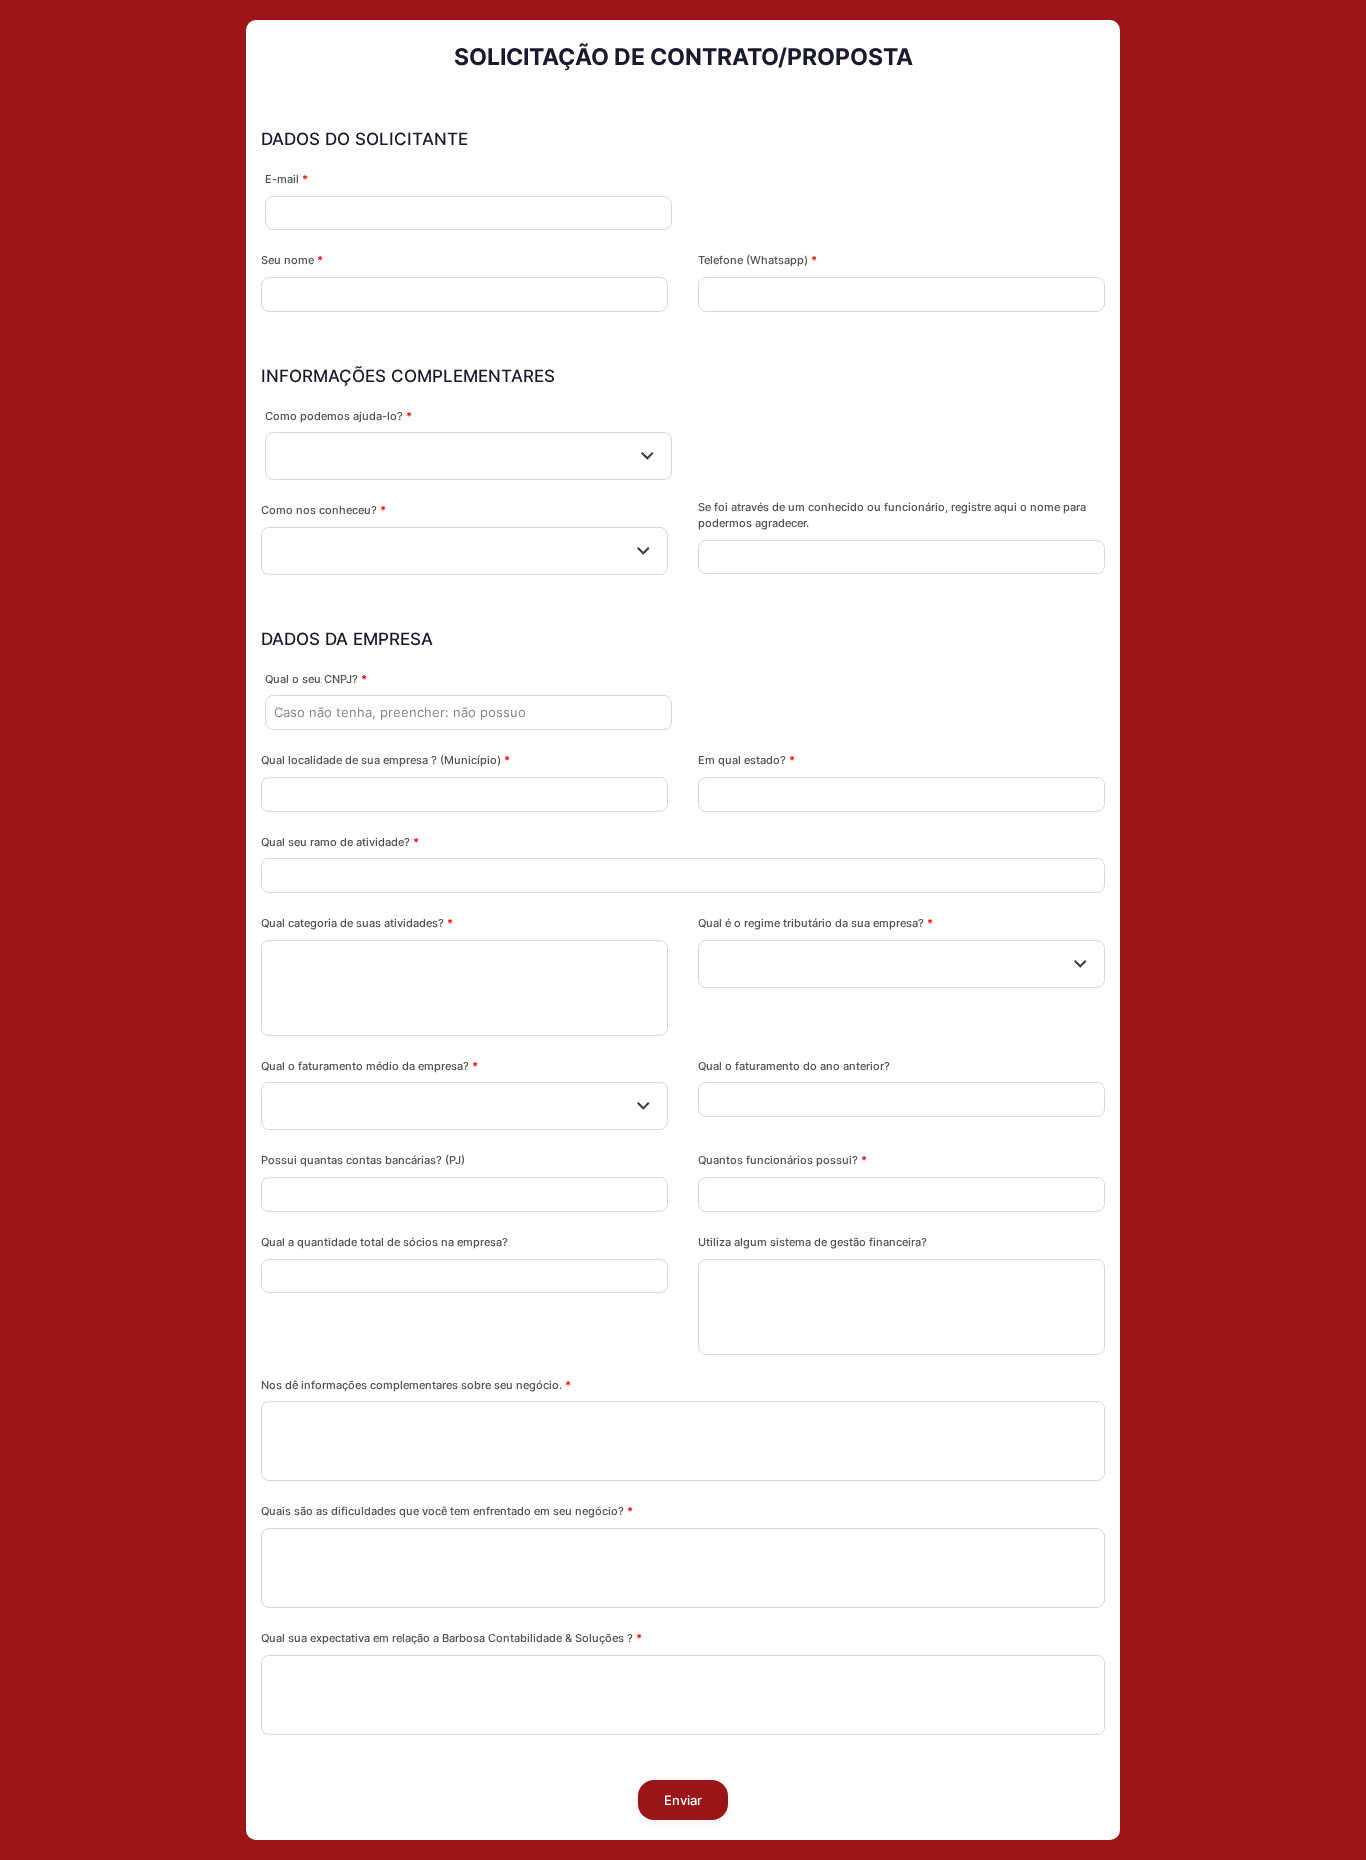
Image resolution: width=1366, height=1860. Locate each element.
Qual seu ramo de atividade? (340, 842)
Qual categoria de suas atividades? (357, 923)
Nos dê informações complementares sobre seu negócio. (416, 1385)
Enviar (683, 1800)
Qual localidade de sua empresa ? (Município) (385, 760)
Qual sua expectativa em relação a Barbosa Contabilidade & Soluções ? (451, 1638)
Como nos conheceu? (323, 510)
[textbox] (468, 456)
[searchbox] (288, 963)
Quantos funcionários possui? (782, 1160)
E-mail (286, 179)
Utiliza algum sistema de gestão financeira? (812, 1242)
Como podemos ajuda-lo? (338, 416)
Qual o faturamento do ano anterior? (794, 1066)
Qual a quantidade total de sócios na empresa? (384, 1242)
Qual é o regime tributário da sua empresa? (815, 923)
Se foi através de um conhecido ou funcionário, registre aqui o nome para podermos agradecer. (892, 515)
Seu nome (292, 260)
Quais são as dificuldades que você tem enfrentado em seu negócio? (447, 1511)
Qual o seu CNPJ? (316, 679)
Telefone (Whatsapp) (757, 260)
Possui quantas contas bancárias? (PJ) (363, 1160)
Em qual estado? (746, 760)
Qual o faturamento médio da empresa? (369, 1066)
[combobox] (468, 456)
